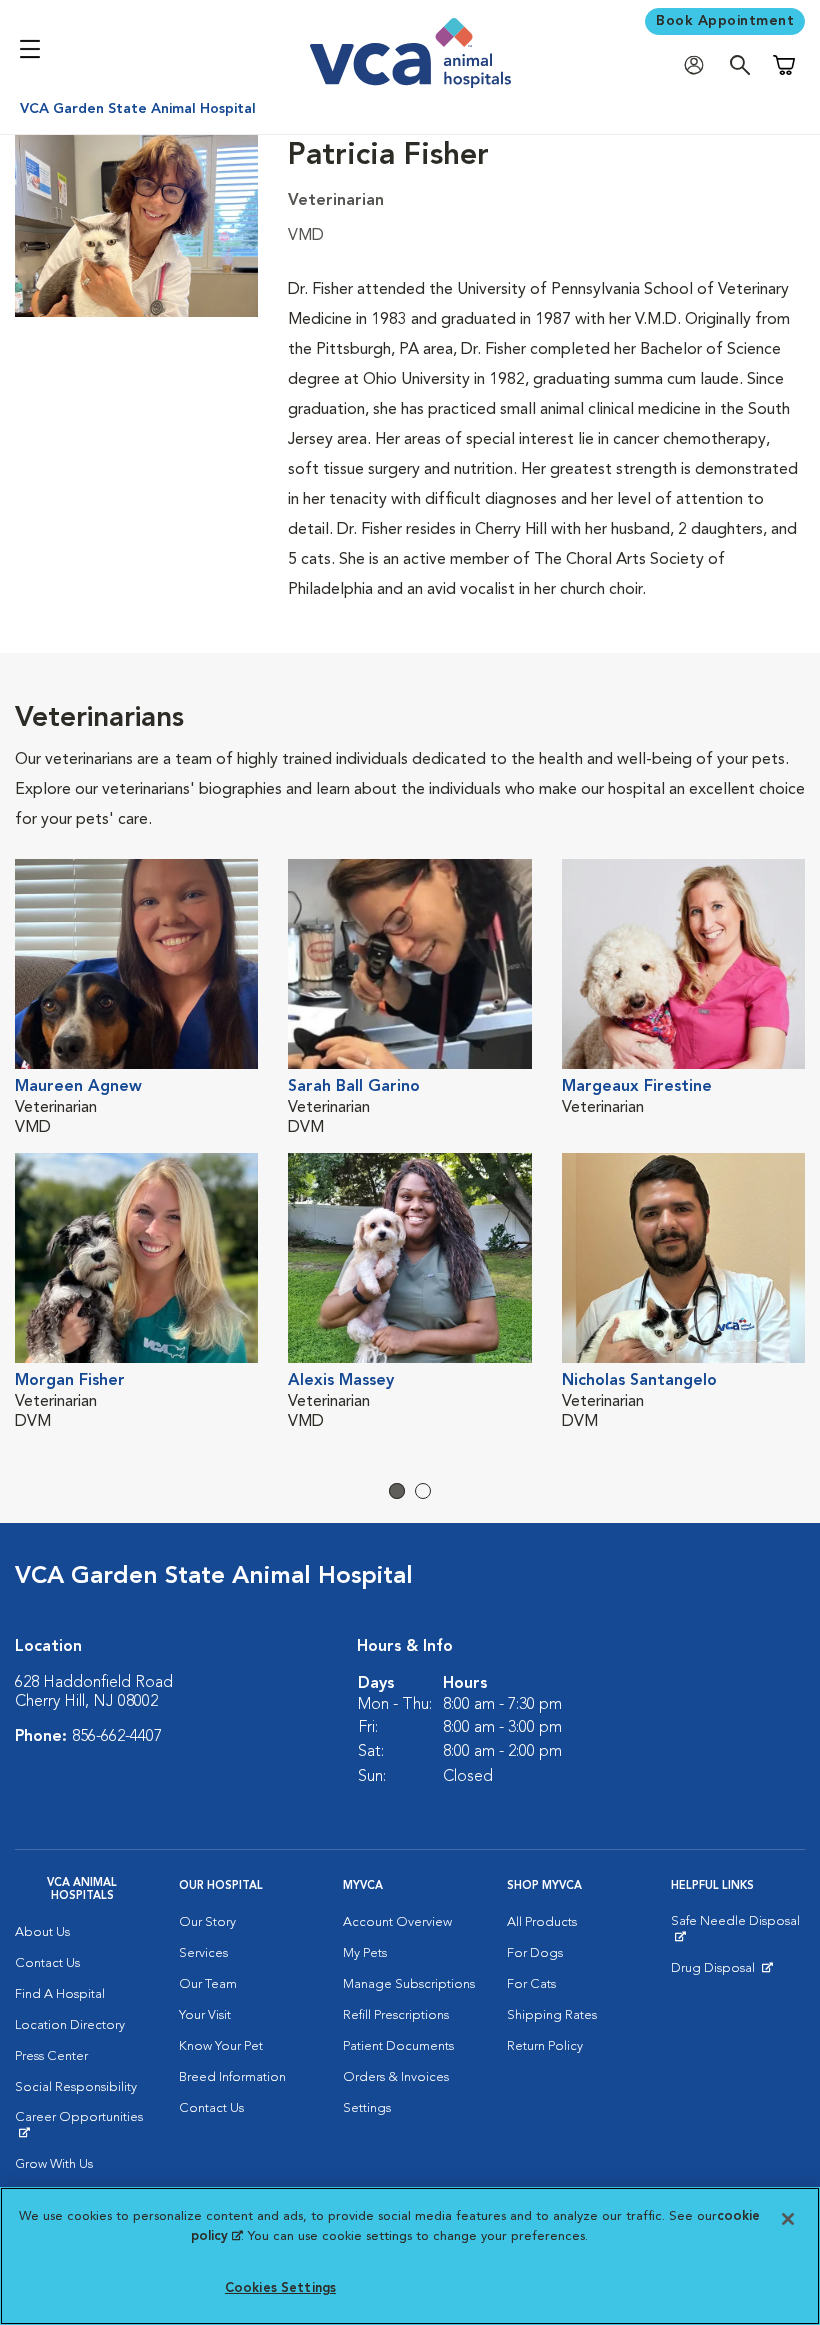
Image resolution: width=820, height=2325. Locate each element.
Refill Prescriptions (396, 2015)
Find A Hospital (60, 1994)
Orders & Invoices (396, 2077)
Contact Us (47, 1963)
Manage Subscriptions (409, 1984)
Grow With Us (54, 2164)
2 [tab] (423, 1491)
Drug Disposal (721, 1973)
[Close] (788, 2219)
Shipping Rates (552, 2015)
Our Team (208, 1984)
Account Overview (397, 1922)
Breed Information (232, 2077)
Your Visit (205, 2015)
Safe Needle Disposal (738, 1929)
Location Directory (70, 2025)
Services (203, 1953)
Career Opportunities (82, 2125)
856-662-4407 (117, 1737)
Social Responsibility (76, 2087)
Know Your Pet (221, 2046)
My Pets (365, 1953)
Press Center (51, 2056)
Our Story (207, 1922)
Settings (367, 2108)
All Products (542, 1922)
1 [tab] (397, 1491)
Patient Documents (398, 2046)
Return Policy (545, 2046)
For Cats (531, 1984)
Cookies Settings (280, 2288)
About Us (42, 1932)
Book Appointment (725, 21)
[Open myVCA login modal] (699, 65)
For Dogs (535, 1953)
